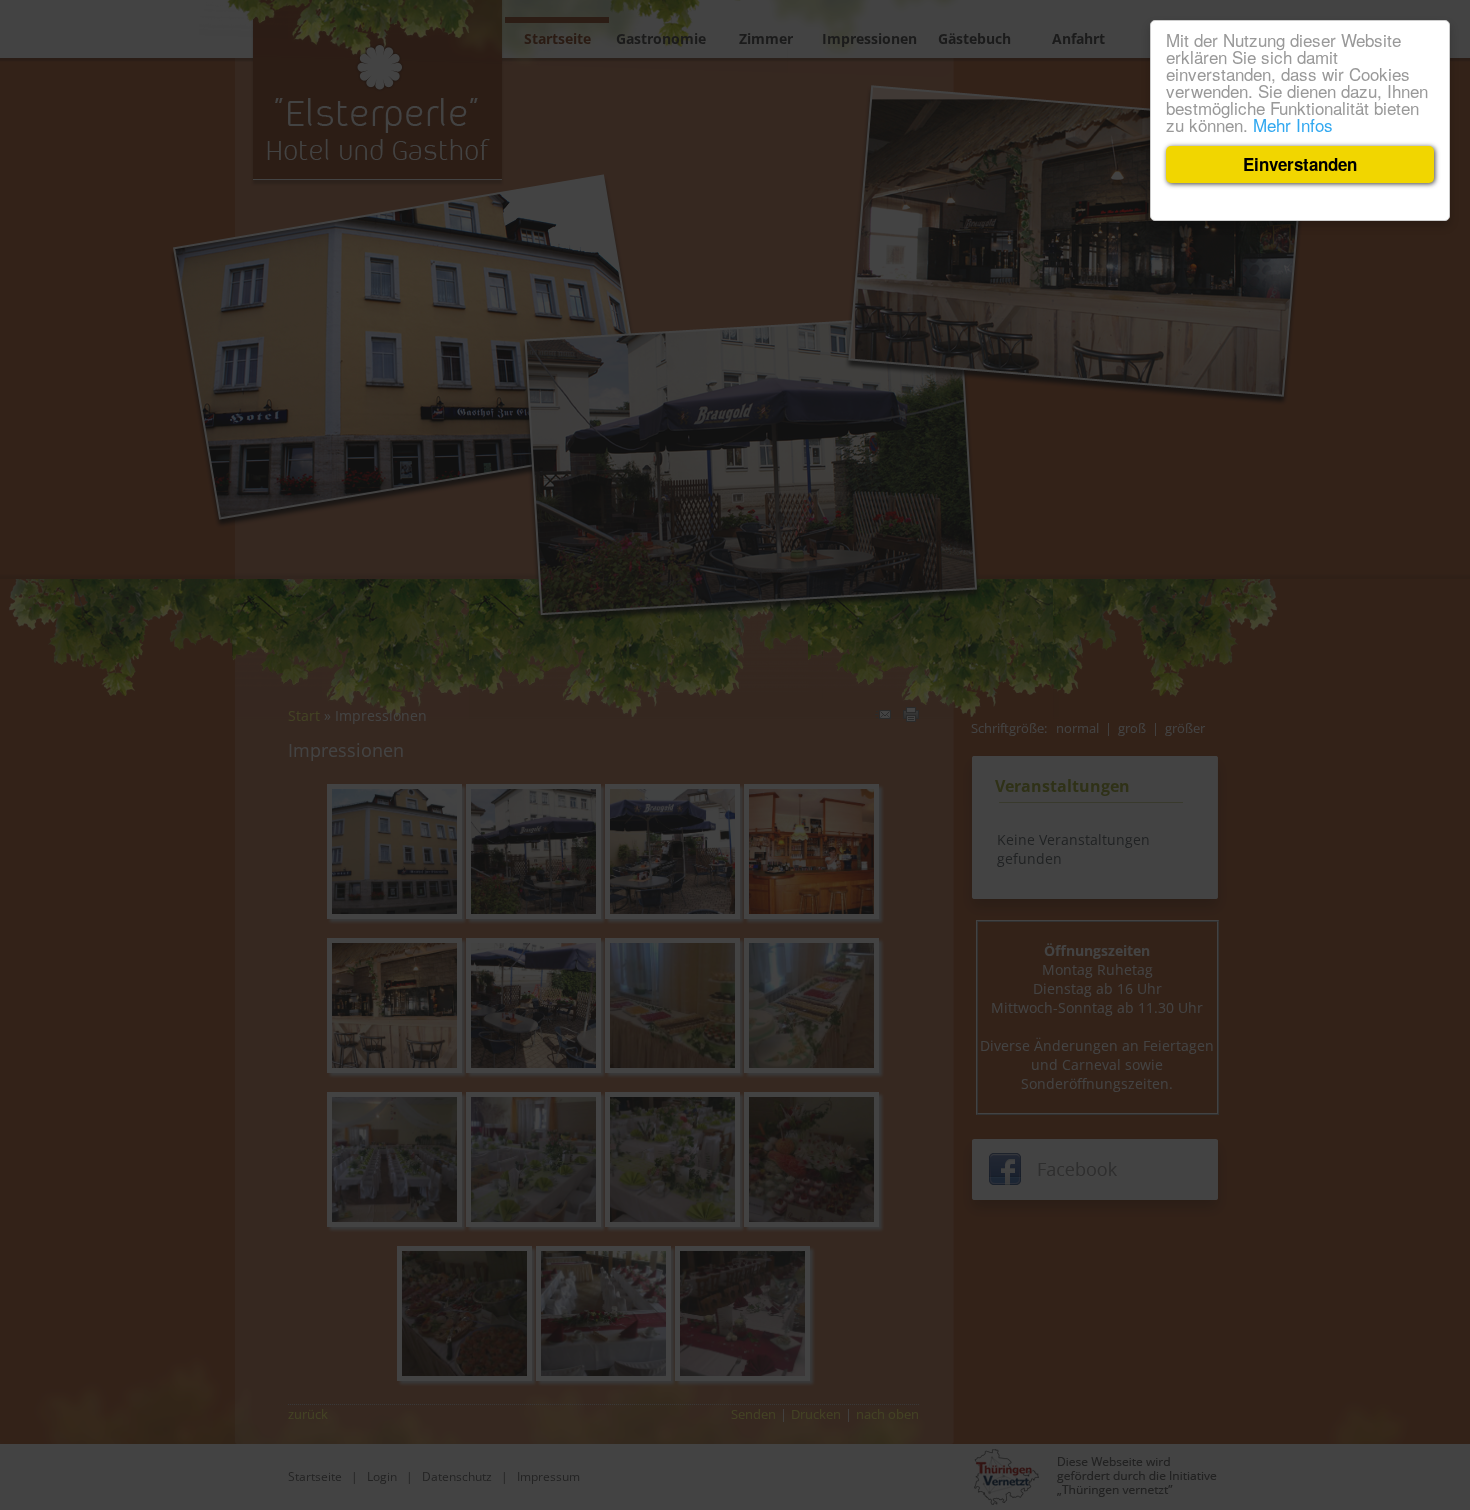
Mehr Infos (1293, 124)
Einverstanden (1300, 164)
